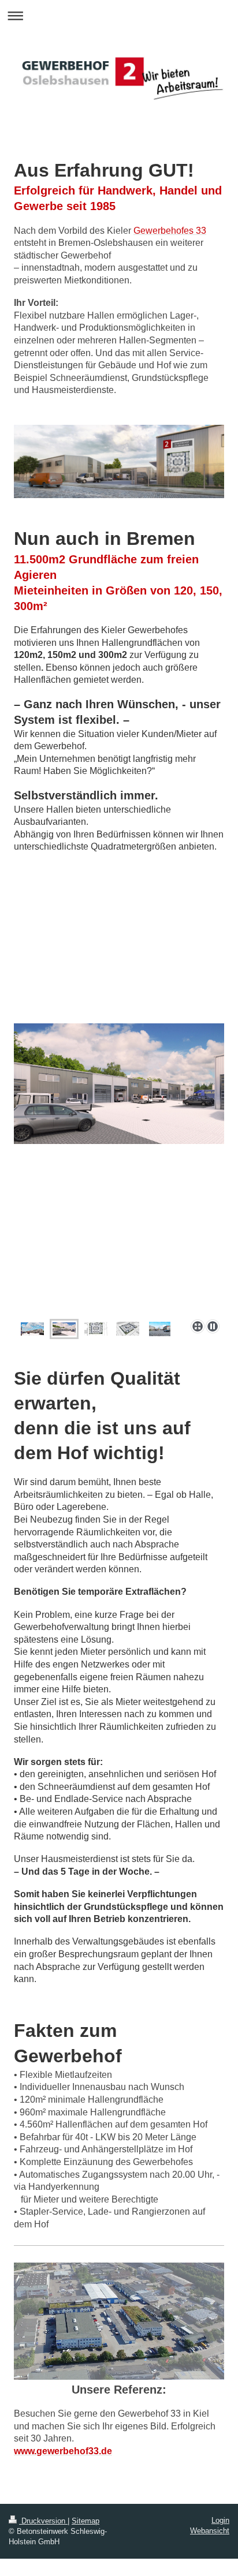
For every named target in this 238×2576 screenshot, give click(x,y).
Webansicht (210, 2531)
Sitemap (85, 2521)
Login (220, 2520)
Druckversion (43, 2521)
